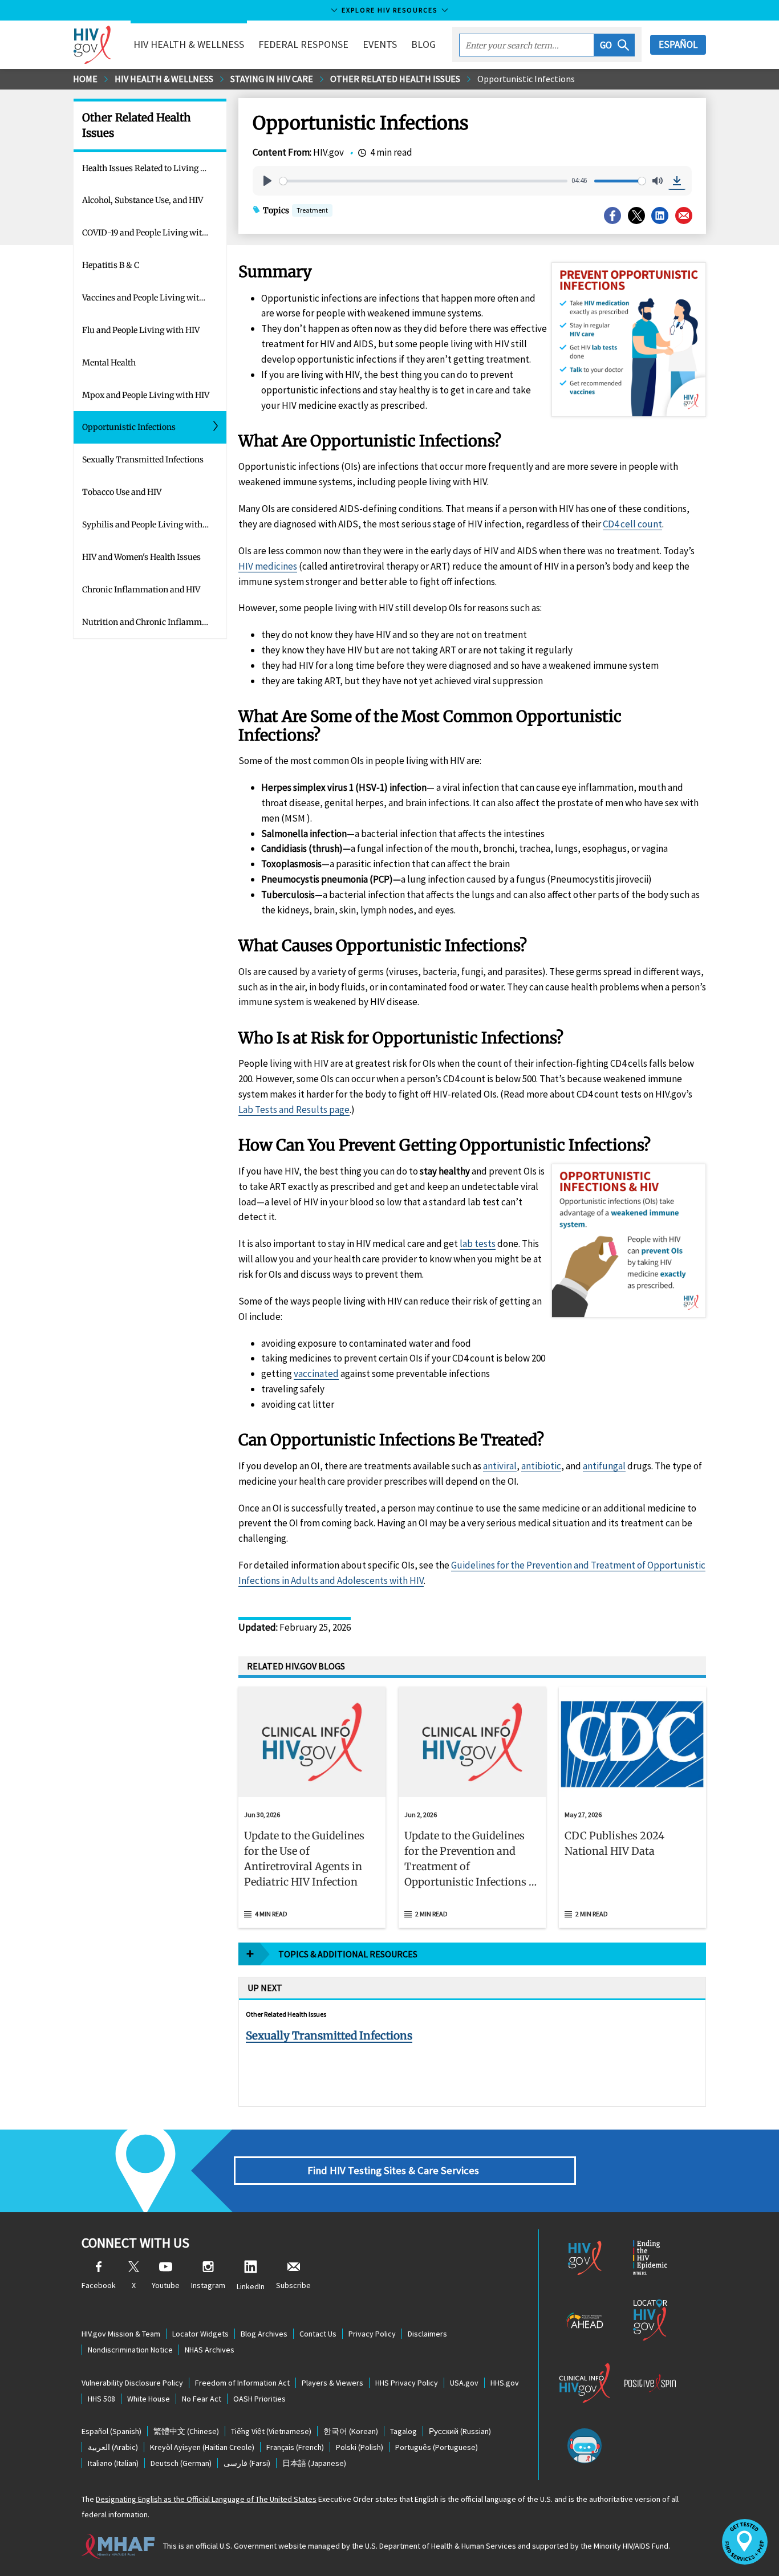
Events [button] (380, 44)
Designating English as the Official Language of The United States (206, 2499)
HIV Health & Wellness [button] (189, 44)
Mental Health (109, 363)
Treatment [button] (312, 211)
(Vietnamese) (271, 2431)
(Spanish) (111, 2431)
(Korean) (351, 2431)
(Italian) (113, 2463)
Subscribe (293, 2285)
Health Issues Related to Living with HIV (154, 168)
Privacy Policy (372, 2334)
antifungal (604, 1466)
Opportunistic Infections (526, 79)
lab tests (478, 1244)
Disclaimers (427, 2334)
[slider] (423, 181)
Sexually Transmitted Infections (143, 460)
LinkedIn (251, 2286)
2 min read (431, 1914)
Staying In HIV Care (272, 79)
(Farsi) (247, 2463)
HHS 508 (102, 2399)
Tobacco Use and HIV (122, 492)
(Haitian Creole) (202, 2447)
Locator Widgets (200, 2334)
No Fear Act (202, 2399)
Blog (423, 44)
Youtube (166, 2285)
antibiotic (541, 1466)
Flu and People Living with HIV (141, 330)
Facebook (99, 2285)
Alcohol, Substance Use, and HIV (143, 200)
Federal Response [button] (303, 44)
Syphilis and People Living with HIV (150, 525)
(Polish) (360, 2447)
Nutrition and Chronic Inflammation (152, 622)
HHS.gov (505, 2383)
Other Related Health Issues (395, 79)
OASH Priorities (259, 2399)
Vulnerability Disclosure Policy (132, 2383)
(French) (295, 2447)
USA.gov (464, 2383)
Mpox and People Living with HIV (146, 395)
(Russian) (460, 2431)
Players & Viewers (332, 2383)
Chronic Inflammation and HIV (141, 590)
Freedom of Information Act (242, 2383)
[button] (614, 45)
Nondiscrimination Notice (130, 2350)
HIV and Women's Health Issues (141, 557)
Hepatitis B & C (111, 265)
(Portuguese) (437, 2447)
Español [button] (678, 44)
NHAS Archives (210, 2350)
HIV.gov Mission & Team (121, 2334)
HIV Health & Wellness (164, 79)
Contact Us (318, 2334)
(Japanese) (314, 2463)
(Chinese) (186, 2431)
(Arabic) (113, 2447)
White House (149, 2399)
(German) (181, 2463)
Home (85, 79)
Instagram (208, 2285)
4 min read (271, 1914)
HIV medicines (268, 566)
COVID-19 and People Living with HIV (153, 233)
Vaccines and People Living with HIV (151, 298)
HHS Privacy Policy (407, 2383)
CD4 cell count (632, 524)
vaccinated (316, 1374)
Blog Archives (264, 2334)
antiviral (500, 1466)
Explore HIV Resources (389, 10)
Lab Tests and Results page (294, 1110)
